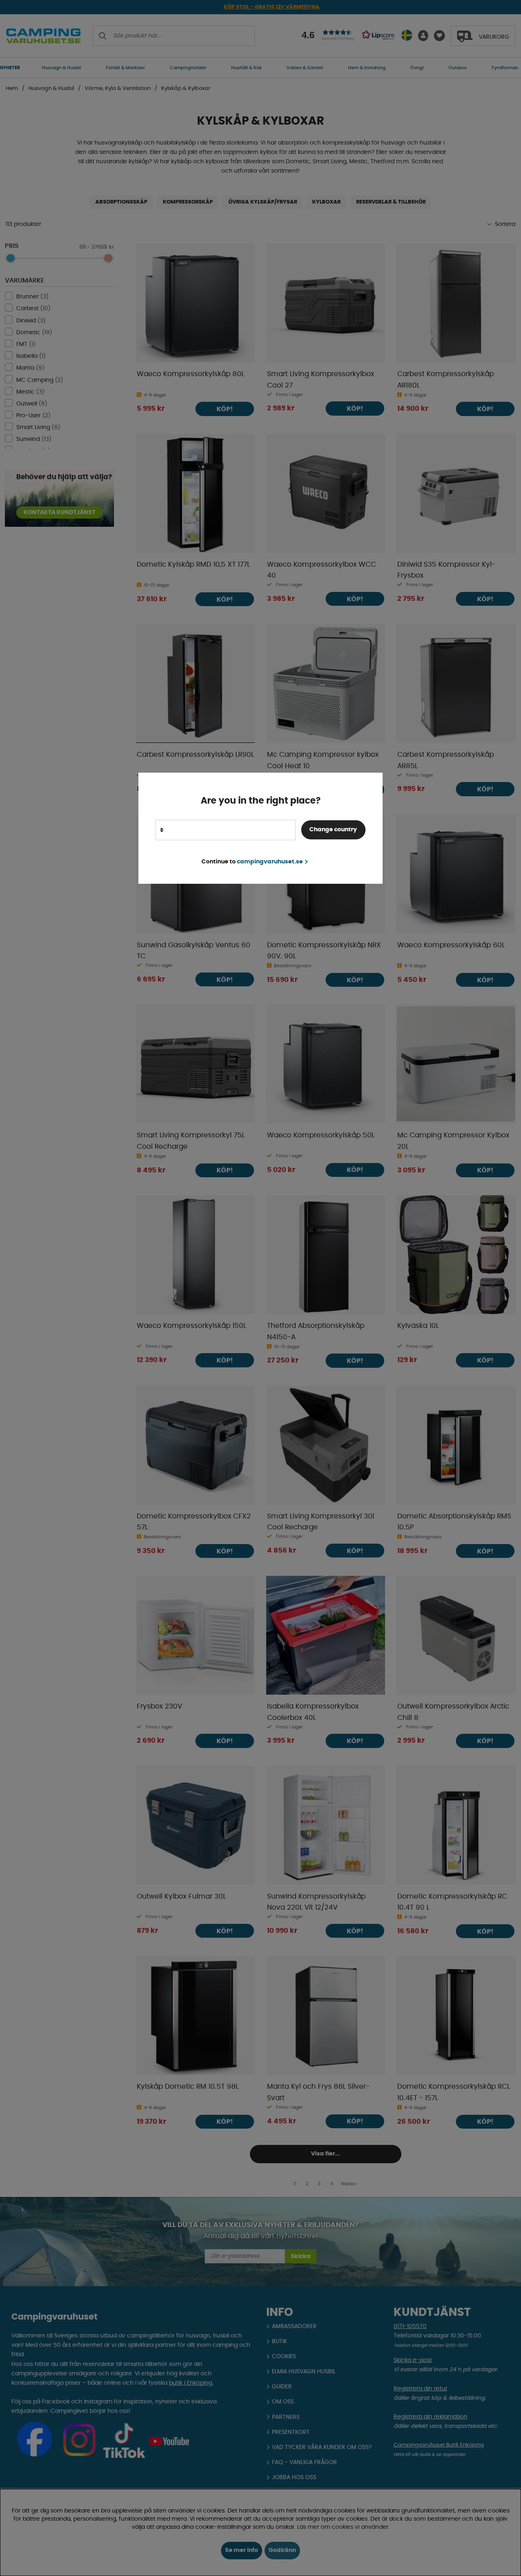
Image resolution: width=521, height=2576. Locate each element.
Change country (333, 830)
